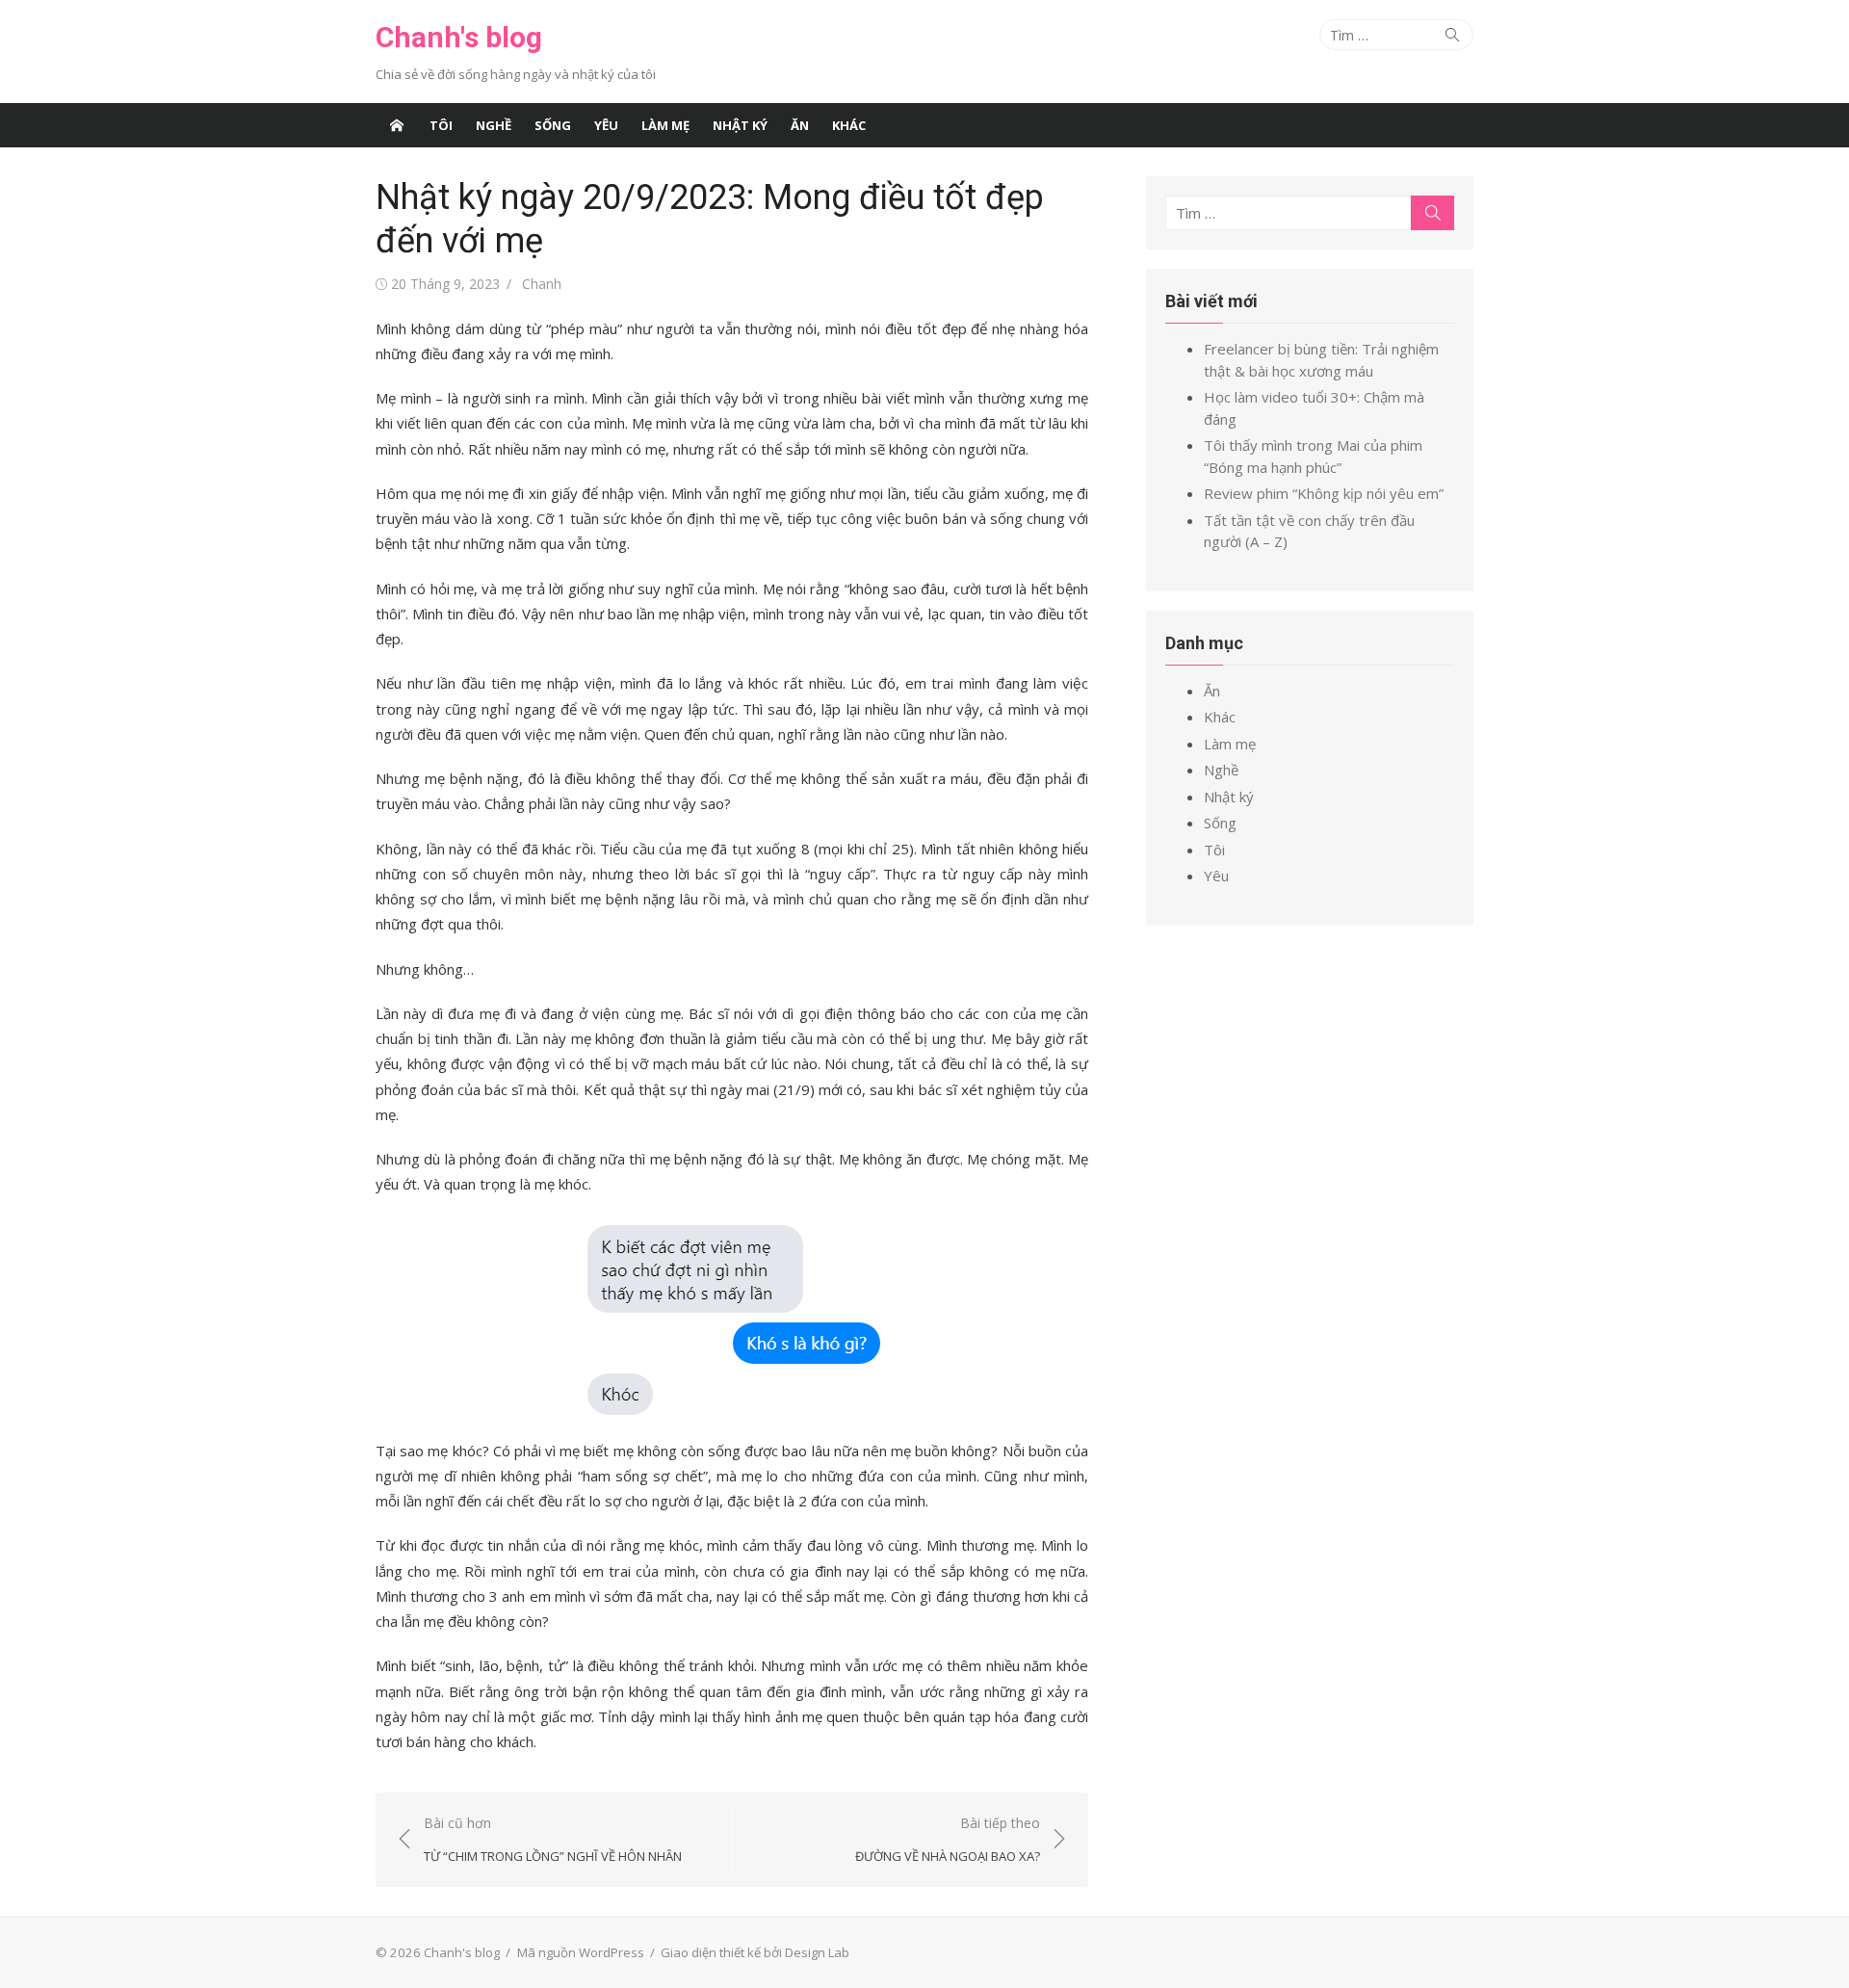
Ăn (800, 125)
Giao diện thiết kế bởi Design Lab (755, 1952)
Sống (553, 125)
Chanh (542, 284)
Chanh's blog (459, 37)
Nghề (494, 125)
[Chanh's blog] (397, 125)
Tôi (441, 125)
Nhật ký (740, 125)
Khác (849, 125)
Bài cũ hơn (553, 1839)
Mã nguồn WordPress (581, 1952)
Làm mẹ (665, 125)
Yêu (606, 125)
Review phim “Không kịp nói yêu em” (1324, 493)
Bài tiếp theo (948, 1839)
